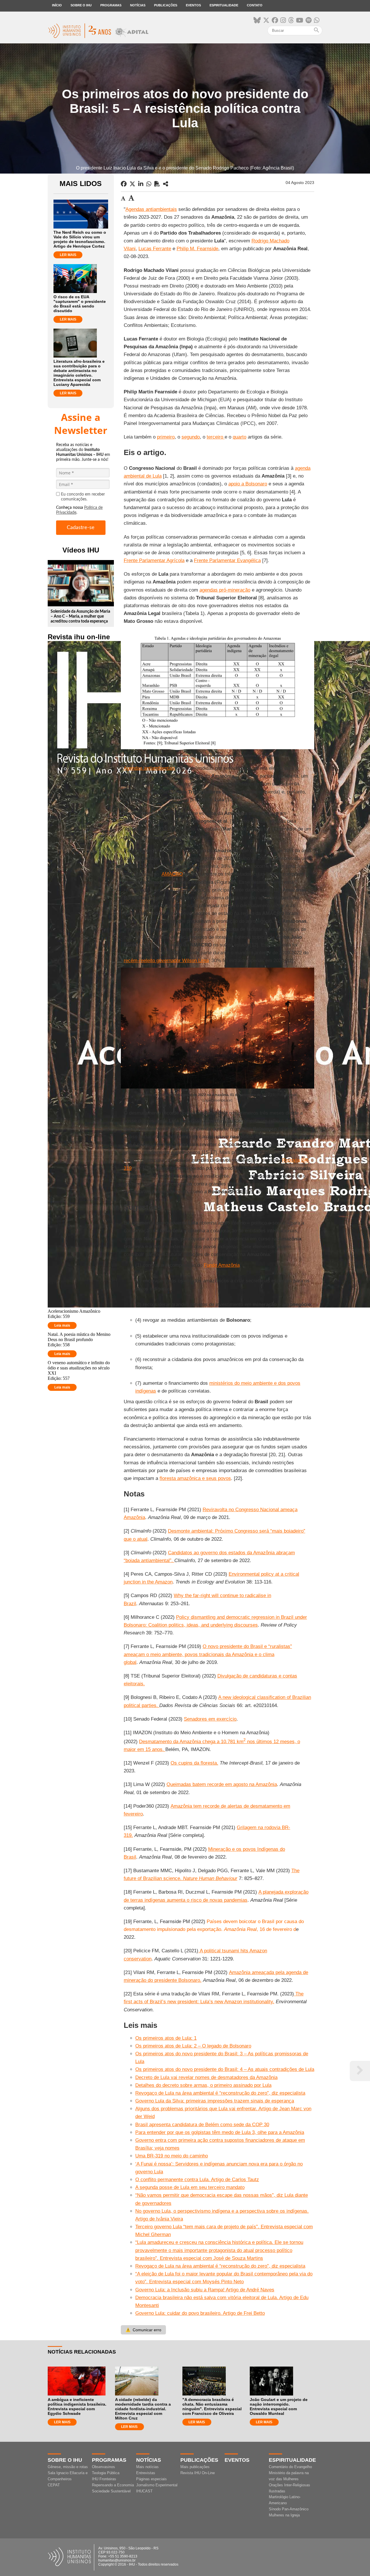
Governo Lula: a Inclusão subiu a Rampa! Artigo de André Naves (205, 2290)
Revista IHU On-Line (198, 2473)
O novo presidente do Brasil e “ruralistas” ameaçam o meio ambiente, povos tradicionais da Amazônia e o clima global (208, 1654)
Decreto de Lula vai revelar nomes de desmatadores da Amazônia (206, 2077)
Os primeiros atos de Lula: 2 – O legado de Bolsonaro (193, 2046)
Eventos (193, 5)
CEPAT (54, 2485)
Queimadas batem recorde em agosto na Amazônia (222, 1784)
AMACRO (172, 874)
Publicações (166, 5)
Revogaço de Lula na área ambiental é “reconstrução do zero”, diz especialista (220, 2093)
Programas (111, 5)
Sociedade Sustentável (111, 2491)
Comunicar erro (143, 2330)
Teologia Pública (106, 2473)
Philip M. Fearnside (197, 249)
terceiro (216, 437)
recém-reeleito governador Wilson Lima (166, 961)
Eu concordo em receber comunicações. (83, 497)
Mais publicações (195, 2467)
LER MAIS (68, 255)
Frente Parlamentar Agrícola (154, 560)
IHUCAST (144, 2491)
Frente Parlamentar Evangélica (227, 560)
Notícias (138, 5)
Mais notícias (147, 2467)
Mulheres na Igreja (284, 2515)
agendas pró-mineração (225, 590)
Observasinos (103, 2467)
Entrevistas (146, 2473)
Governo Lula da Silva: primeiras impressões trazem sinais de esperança (215, 2101)
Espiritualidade (224, 5)
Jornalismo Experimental (157, 2485)
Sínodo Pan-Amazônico (289, 2509)
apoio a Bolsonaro (248, 484)
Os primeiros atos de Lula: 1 (166, 2038)
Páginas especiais (151, 2479)
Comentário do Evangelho (290, 2467)
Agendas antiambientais (151, 209)
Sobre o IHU (81, 5)
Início (57, 5)
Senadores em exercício (210, 1719)
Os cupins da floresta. (194, 1763)
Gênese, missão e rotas (68, 2467)
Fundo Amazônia (222, 1265)
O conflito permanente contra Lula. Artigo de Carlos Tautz (197, 2180)
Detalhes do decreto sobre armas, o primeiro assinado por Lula (203, 2085)
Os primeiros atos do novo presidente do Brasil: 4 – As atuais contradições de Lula (225, 2069)
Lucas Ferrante (155, 249)
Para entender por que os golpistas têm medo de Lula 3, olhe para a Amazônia (220, 2132)
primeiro (166, 437)
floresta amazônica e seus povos (195, 1478)
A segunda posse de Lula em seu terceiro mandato (190, 2187)
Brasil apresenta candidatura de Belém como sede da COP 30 (202, 2125)
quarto (239, 437)
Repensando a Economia (113, 2485)
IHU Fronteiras (104, 2479)
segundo (191, 437)
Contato (255, 5)
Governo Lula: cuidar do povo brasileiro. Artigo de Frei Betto (200, 2313)
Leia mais (62, 1325)
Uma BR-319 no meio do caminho (172, 2156)
